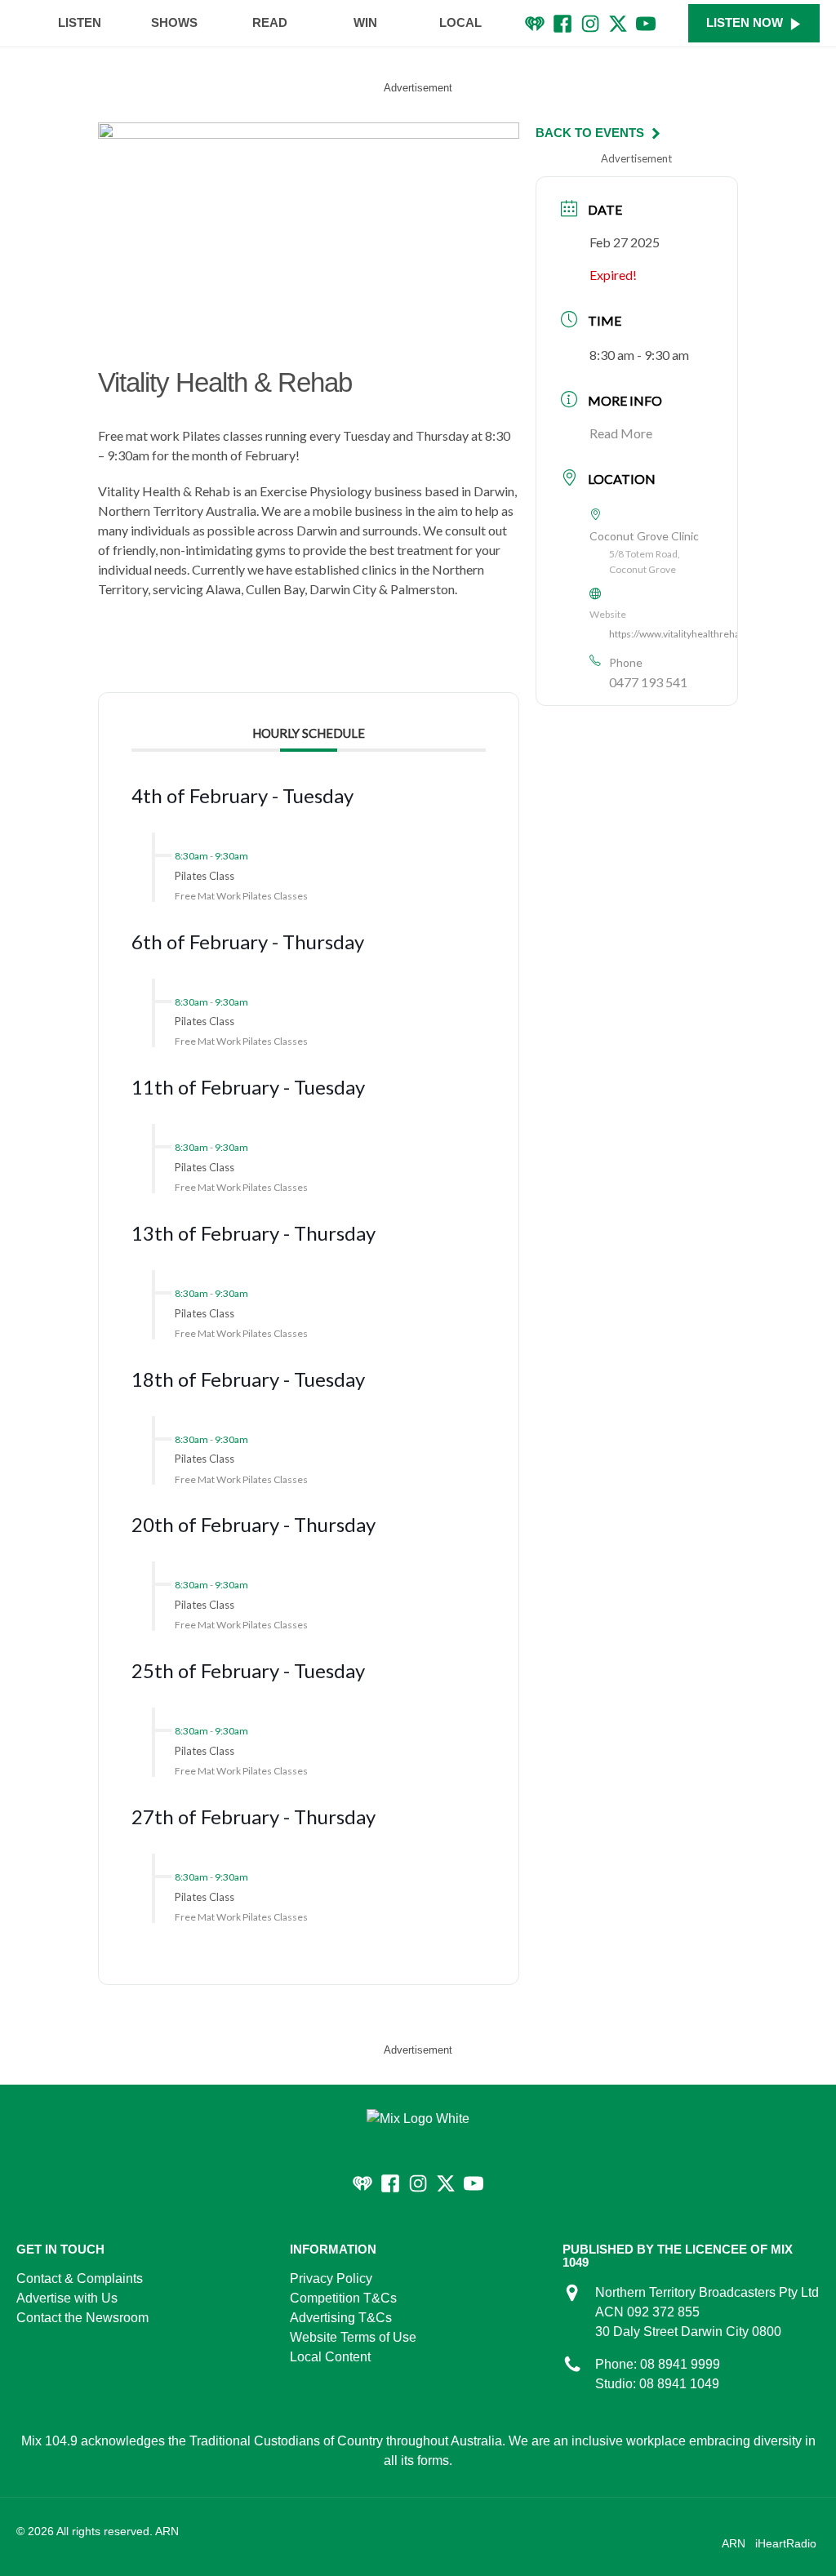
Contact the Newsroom (82, 2318)
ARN (734, 2543)
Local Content (330, 2357)
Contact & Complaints (80, 2278)
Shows (174, 22)
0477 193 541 (648, 682)
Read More (621, 433)
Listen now (745, 22)
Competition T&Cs (343, 2298)
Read (270, 22)
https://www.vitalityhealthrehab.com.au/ (696, 634)
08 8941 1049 (679, 2384)
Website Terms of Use (353, 2337)
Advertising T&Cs (341, 2318)
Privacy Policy (331, 2278)
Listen (80, 22)
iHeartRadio (786, 2543)
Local (460, 22)
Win (365, 22)
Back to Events (590, 133)
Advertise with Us (67, 2298)
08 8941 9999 (680, 2364)
